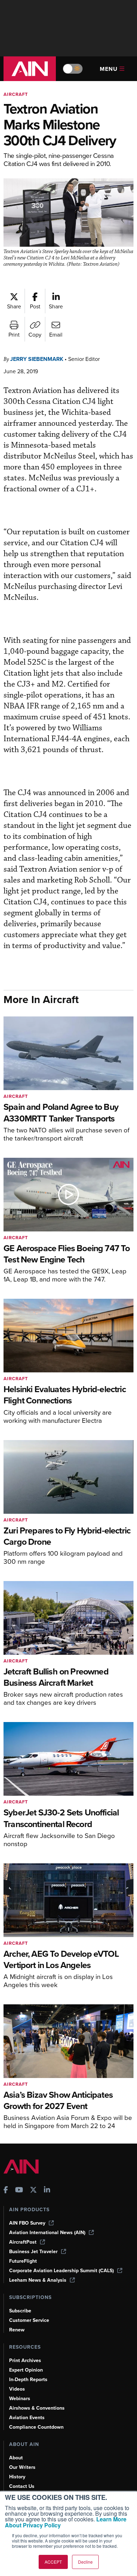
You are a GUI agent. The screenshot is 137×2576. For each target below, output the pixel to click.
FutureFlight (23, 2261)
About (16, 2458)
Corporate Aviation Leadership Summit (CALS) (61, 2271)
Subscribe (20, 2311)
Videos (17, 2389)
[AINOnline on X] (33, 2191)
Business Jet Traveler (33, 2252)
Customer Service (29, 2320)
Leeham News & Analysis (38, 2280)
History (17, 2477)
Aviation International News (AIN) (47, 2233)
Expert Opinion (26, 2370)
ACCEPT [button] (53, 2562)
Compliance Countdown (36, 2427)
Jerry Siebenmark (37, 359)
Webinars (20, 2399)
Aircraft (16, 94)
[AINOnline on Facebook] (6, 2191)
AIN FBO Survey (27, 2223)
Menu (109, 69)
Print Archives (25, 2360)
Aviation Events (27, 2418)
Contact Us (22, 2486)
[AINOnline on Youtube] (19, 2191)
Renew (17, 2330)
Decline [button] (85, 2562)
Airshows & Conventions (37, 2408)
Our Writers (22, 2467)
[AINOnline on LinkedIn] (47, 2191)
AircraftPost (23, 2242)
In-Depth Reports (28, 2380)
